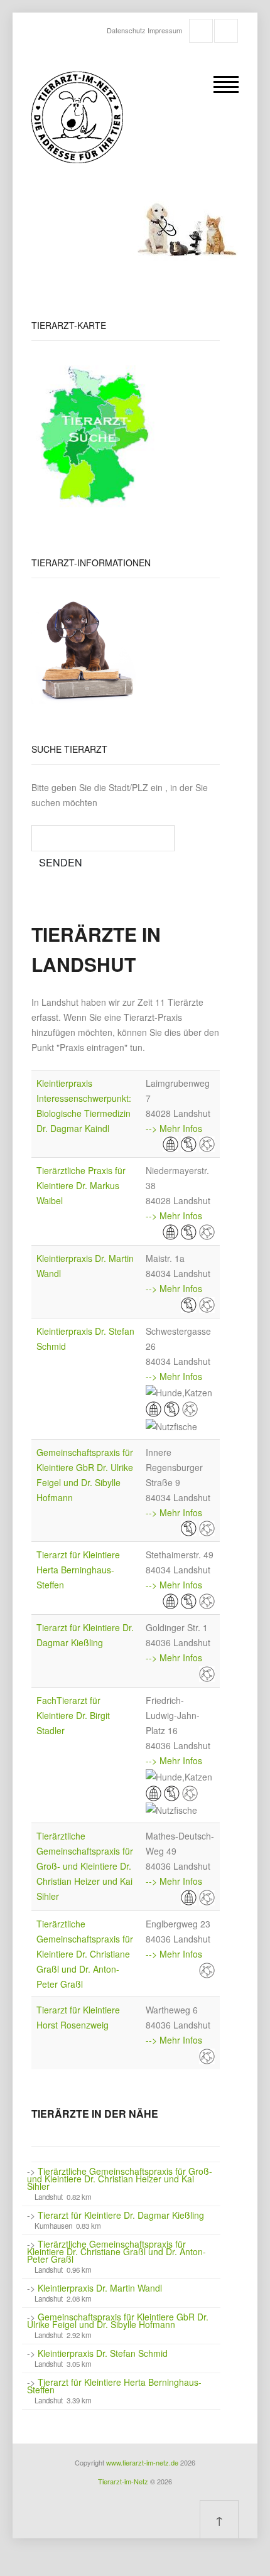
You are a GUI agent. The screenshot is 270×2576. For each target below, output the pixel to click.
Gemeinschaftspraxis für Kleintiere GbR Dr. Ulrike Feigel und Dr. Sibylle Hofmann (118, 2320)
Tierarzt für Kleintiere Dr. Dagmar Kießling (121, 2215)
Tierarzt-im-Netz (123, 2481)
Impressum (165, 30)
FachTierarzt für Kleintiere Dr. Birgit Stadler (73, 1715)
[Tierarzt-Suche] (95, 435)
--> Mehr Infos (174, 1128)
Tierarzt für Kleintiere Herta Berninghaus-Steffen (78, 1570)
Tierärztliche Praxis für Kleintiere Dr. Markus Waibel (81, 1185)
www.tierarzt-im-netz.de (142, 2462)
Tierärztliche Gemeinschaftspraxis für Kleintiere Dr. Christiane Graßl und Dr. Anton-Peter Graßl (85, 1954)
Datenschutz (126, 30)
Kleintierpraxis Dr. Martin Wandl (100, 2288)
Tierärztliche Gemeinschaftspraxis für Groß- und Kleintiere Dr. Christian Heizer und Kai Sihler (85, 1866)
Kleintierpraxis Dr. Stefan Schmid (103, 2353)
